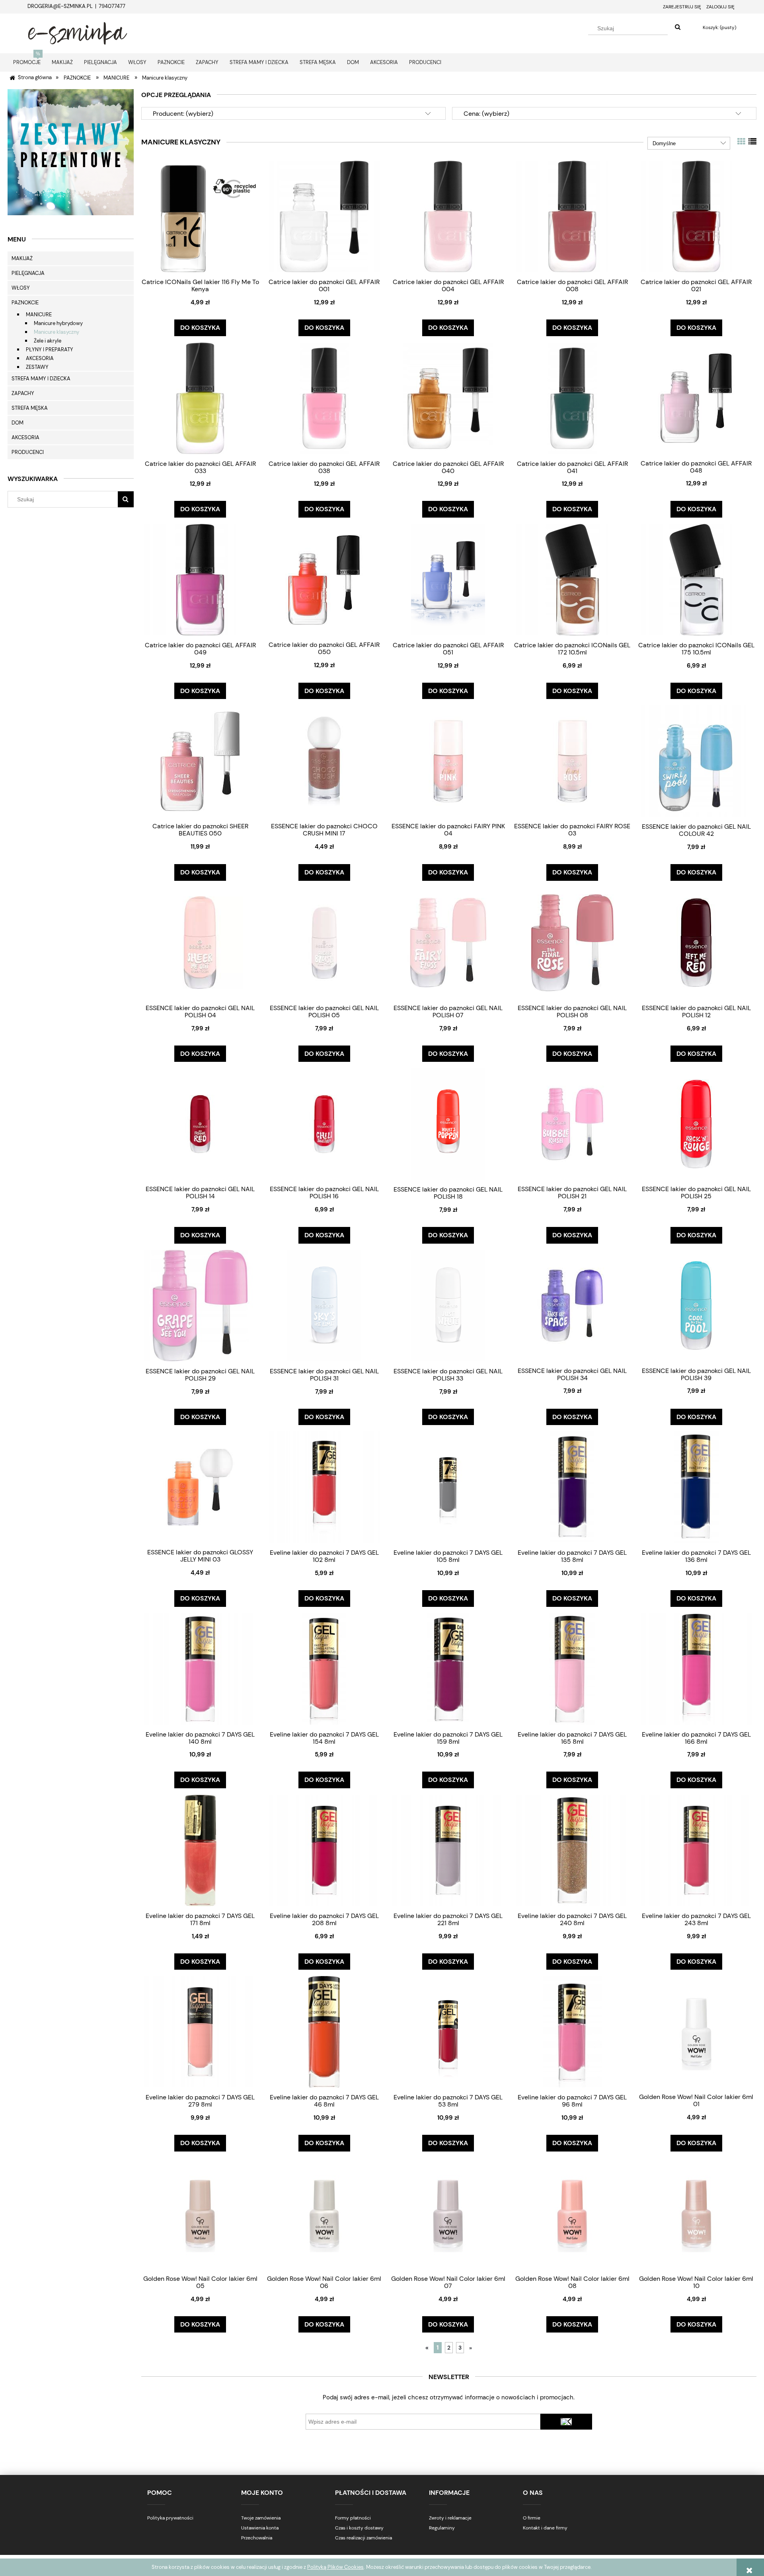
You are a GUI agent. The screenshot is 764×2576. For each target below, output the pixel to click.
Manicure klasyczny (57, 332)
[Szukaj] (678, 27)
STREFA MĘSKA (30, 408)
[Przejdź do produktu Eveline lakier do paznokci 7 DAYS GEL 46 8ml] (324, 2032)
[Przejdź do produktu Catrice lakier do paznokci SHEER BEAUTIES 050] (200, 761)
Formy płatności (353, 2518)
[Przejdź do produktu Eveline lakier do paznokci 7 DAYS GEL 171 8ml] (200, 1850)
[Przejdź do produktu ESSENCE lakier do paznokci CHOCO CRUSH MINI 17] (324, 761)
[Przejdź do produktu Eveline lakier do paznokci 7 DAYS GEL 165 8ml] (572, 1669)
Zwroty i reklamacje (450, 2518)
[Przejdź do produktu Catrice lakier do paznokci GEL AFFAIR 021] (696, 216)
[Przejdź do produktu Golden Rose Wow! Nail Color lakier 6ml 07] (448, 2213)
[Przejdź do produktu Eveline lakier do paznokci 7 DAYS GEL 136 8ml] (696, 1487)
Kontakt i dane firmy (545, 2528)
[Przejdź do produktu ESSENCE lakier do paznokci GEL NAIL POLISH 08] (572, 942)
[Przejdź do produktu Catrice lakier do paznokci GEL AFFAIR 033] (200, 398)
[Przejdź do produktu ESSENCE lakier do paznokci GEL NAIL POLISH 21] (572, 1123)
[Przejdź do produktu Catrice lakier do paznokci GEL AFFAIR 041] (572, 398)
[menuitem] (27, 62)
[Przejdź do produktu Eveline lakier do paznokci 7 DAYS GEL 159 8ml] (448, 1669)
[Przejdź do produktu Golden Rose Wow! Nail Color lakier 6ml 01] (696, 2031)
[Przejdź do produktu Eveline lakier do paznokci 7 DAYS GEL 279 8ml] (200, 2032)
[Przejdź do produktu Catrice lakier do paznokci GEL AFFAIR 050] (324, 579)
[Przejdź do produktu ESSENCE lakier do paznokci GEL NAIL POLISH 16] (324, 1123)
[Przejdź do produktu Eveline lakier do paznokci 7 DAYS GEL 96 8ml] (572, 2032)
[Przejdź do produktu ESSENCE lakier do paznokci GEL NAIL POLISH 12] (696, 942)
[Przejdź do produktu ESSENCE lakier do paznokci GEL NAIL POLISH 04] (200, 942)
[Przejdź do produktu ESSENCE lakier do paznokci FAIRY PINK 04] (448, 761)
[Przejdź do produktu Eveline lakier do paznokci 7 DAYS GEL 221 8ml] (448, 1850)
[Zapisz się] (566, 2422)
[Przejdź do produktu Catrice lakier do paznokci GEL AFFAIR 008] (572, 216)
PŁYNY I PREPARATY (50, 350)
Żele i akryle (48, 341)
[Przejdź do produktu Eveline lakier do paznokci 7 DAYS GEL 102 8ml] (324, 1487)
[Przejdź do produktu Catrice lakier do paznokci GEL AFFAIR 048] (696, 398)
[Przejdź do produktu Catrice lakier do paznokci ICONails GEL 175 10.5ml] (696, 579)
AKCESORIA (40, 358)
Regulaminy (442, 2528)
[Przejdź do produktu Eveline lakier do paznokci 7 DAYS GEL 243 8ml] (696, 1850)
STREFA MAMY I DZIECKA (41, 379)
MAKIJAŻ (22, 258)
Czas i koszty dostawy (359, 2528)
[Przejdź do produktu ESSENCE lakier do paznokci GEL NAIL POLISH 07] (448, 942)
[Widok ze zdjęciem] (741, 142)
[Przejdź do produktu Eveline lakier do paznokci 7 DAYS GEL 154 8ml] (324, 1669)
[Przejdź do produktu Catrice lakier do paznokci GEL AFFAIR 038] (324, 398)
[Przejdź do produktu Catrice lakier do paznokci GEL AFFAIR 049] (200, 579)
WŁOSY (21, 288)
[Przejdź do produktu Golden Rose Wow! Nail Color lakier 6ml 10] (696, 2213)
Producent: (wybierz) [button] (183, 114)
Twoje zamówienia (261, 2518)
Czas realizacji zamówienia (363, 2538)
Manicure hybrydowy (58, 323)
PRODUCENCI (28, 452)
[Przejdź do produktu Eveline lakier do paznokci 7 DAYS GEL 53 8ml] (448, 2032)
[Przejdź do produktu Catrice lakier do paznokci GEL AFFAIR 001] (324, 216)
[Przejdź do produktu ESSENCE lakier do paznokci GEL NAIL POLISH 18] (448, 1124)
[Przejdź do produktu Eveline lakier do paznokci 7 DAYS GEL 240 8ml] (572, 1850)
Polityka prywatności (170, 2518)
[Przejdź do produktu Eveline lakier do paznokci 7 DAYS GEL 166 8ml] (696, 1669)
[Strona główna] (78, 32)
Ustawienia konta (260, 2528)
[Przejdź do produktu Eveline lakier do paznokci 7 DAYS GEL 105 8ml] (448, 1487)
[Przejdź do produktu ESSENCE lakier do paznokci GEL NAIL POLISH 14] (200, 1123)
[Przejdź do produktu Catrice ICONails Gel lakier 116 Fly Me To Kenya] (200, 216)
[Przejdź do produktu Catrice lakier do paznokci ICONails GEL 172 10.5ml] (572, 579)
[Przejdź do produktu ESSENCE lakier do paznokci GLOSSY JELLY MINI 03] (200, 1487)
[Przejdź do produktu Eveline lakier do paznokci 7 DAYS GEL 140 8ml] (200, 1669)
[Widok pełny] (752, 142)
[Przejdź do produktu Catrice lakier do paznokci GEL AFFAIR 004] (448, 216)
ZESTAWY (37, 367)
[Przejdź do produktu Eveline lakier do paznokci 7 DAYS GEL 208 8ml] (324, 1850)
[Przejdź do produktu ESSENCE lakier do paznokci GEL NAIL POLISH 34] (572, 1305)
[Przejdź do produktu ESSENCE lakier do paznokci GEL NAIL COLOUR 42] (696, 761)
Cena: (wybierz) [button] (486, 114)
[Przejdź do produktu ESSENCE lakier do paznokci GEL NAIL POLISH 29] (200, 1306)
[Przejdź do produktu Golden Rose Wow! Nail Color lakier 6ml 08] (572, 2213)
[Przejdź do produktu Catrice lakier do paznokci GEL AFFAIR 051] (448, 579)
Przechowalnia (257, 2538)
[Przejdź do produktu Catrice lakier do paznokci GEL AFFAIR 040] (448, 398)
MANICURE (39, 314)
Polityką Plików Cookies (335, 2567)
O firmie (532, 2518)
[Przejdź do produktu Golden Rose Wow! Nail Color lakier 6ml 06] (324, 2213)
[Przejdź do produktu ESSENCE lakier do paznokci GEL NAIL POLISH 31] (324, 1306)
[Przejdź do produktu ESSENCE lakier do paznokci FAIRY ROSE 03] (572, 761)
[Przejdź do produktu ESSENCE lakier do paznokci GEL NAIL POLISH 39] (696, 1305)
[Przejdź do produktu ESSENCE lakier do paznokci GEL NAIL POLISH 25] (696, 1123)
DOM (18, 423)
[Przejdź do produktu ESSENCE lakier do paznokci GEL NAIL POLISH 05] (324, 942)
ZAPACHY (23, 393)
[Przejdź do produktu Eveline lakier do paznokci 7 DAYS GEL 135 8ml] (572, 1487)
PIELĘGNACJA (28, 273)
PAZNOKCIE (25, 303)
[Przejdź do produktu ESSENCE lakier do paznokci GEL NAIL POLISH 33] (448, 1306)
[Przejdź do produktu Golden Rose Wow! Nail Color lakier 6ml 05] (200, 2213)
